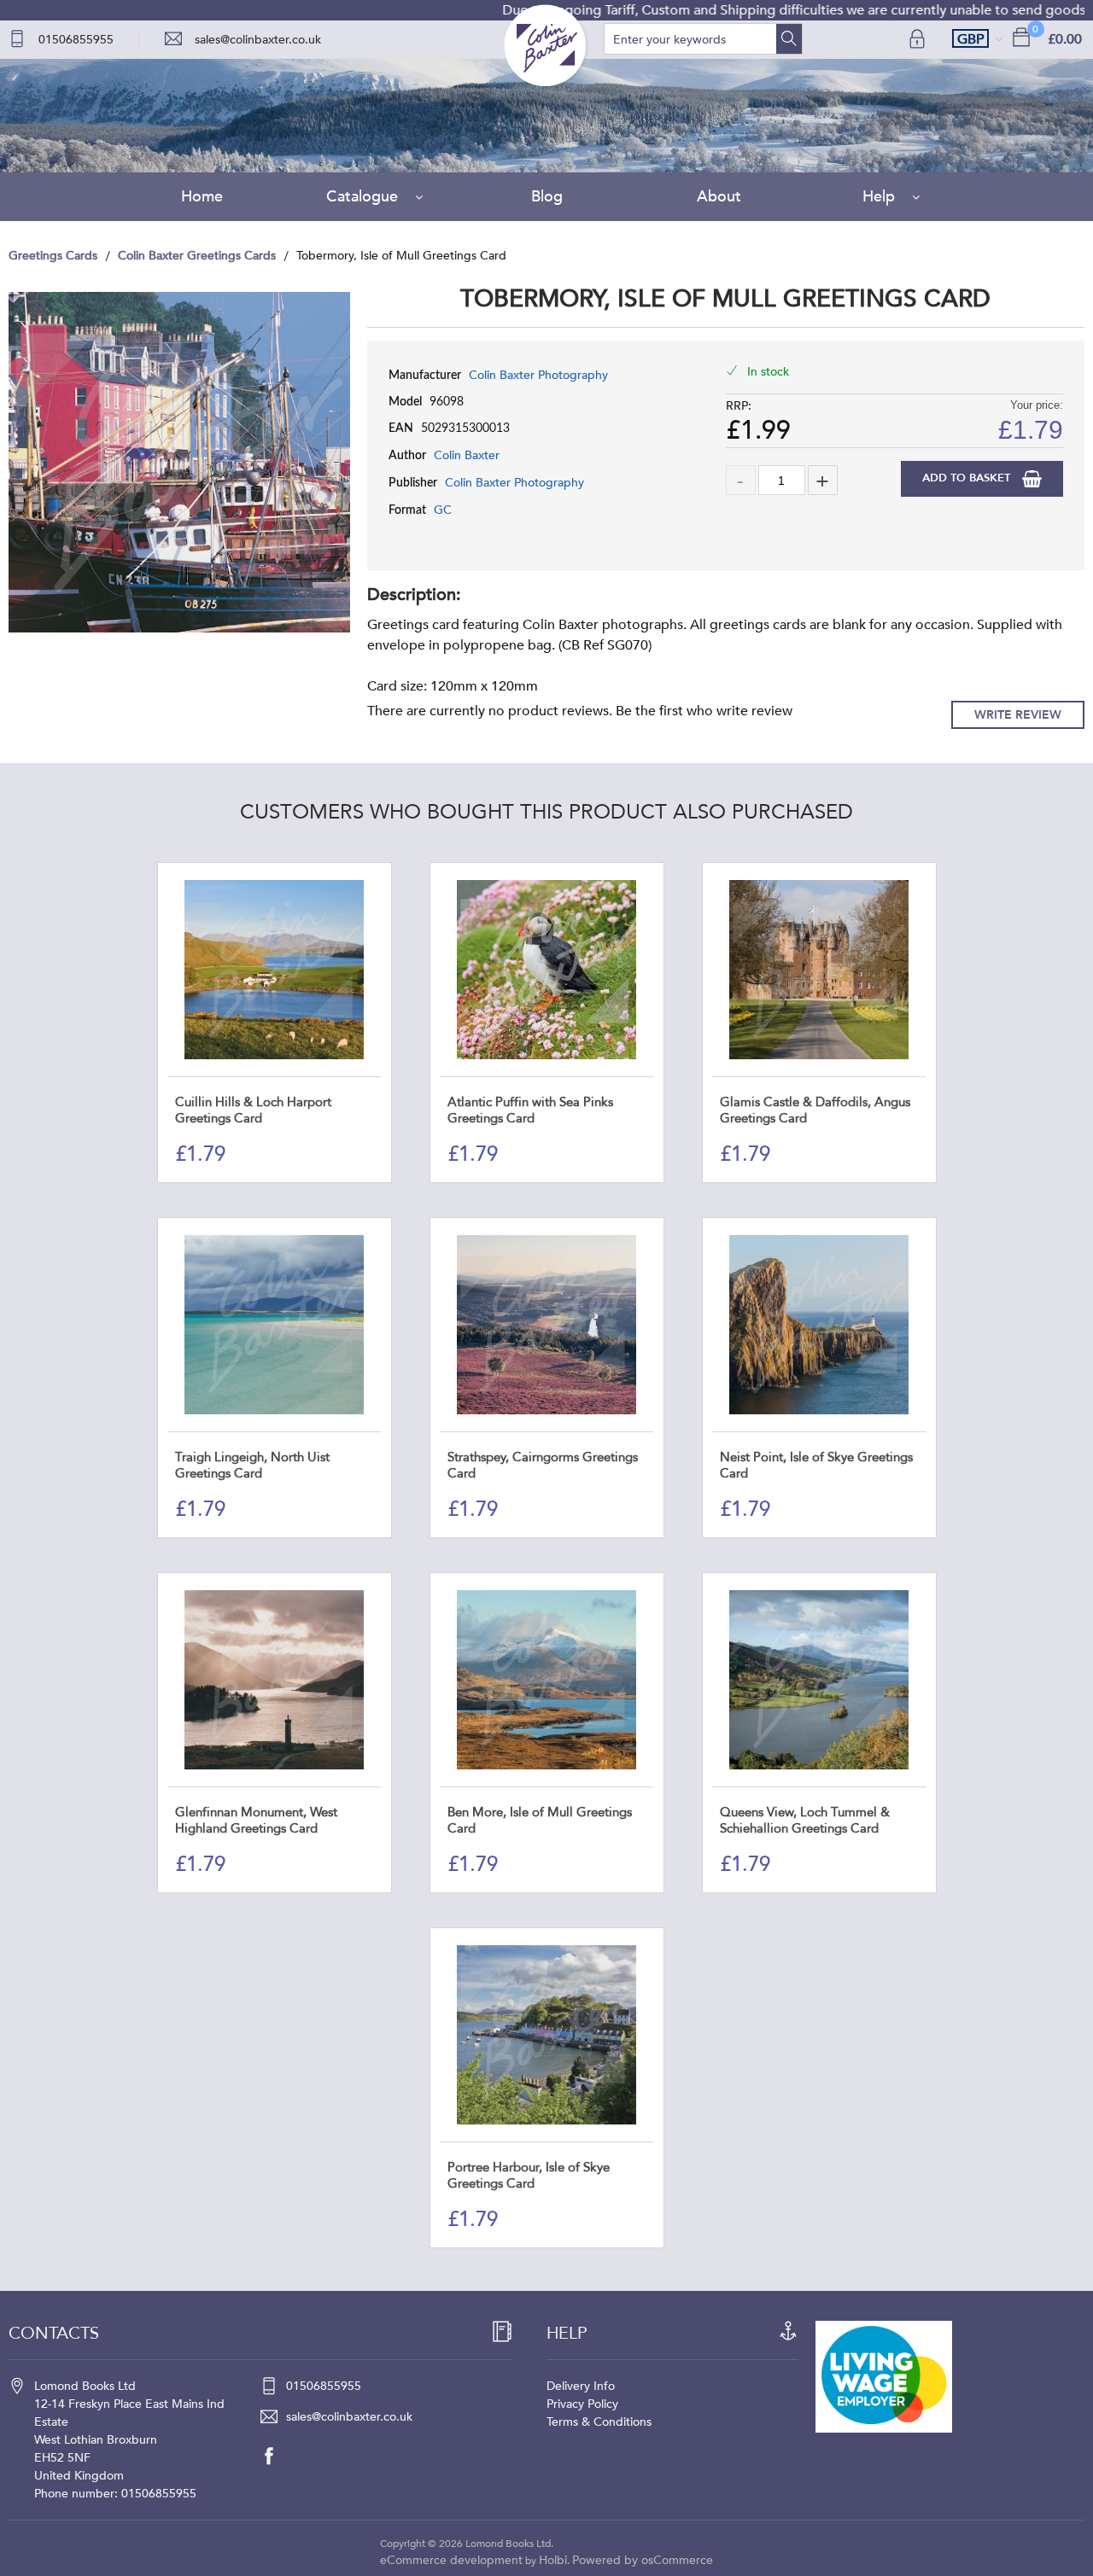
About (719, 197)
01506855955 (76, 40)
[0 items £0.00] (1021, 36)
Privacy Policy (582, 2404)
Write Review (1018, 715)
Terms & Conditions (599, 2422)
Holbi (553, 2560)
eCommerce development (451, 2560)
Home (202, 197)
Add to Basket (968, 478)
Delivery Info (581, 2386)
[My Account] (919, 39)
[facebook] (278, 2456)
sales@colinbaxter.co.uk (258, 40)
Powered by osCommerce (643, 2560)
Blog (547, 197)
